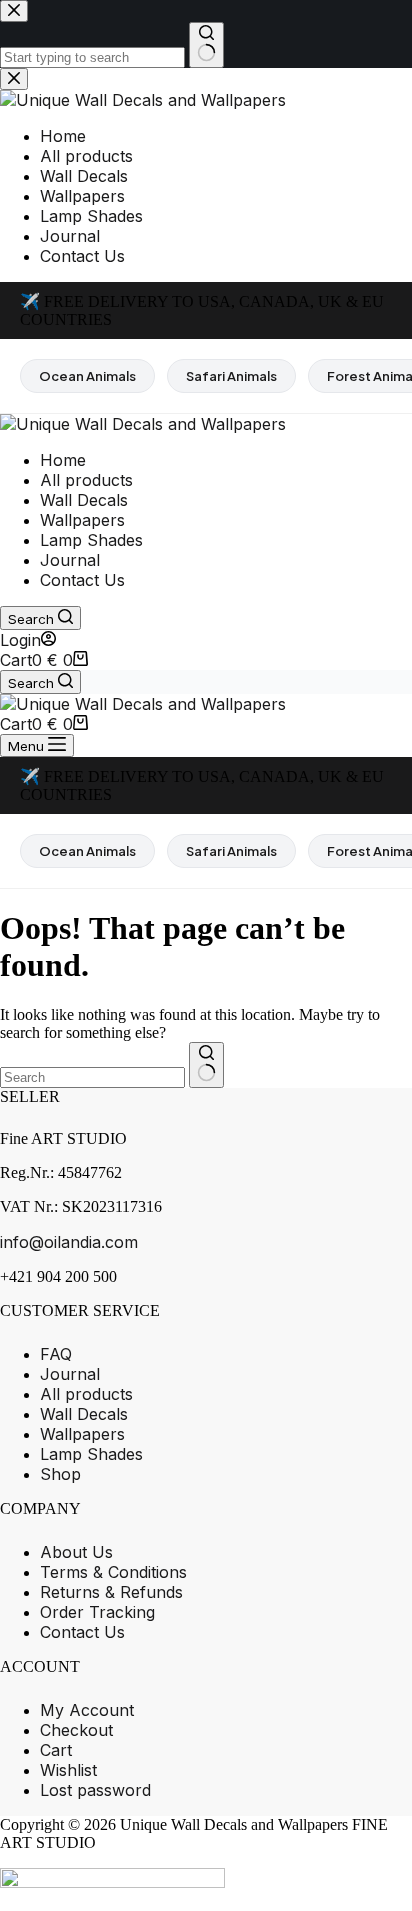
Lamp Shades (91, 540)
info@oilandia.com (69, 1242)
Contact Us (82, 580)
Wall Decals (84, 500)
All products (86, 480)
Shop (60, 1474)
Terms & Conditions (113, 1572)
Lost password (95, 1790)
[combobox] (92, 1077)
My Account (87, 1710)
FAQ (56, 1354)
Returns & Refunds (111, 1592)
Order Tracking (97, 1612)
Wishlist (68, 1770)
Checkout (76, 1730)
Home (63, 460)
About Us (76, 1552)
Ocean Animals (87, 376)
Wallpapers (82, 520)
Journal (70, 560)
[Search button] (206, 1065)
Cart (56, 1750)
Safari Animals (231, 376)
